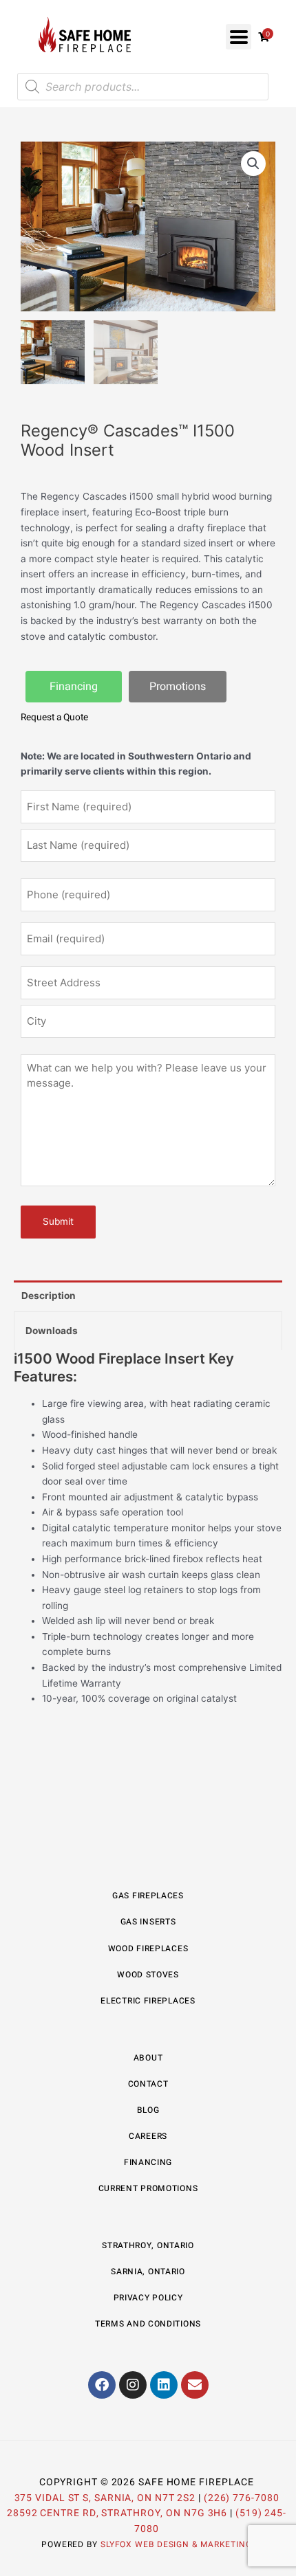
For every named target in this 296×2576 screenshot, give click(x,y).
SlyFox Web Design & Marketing (176, 2544)
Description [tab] (49, 1296)
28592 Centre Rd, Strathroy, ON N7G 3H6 (117, 2513)
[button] (239, 37)
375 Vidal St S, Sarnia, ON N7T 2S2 (105, 2498)
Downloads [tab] (52, 1331)
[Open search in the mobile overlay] (143, 87)
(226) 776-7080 (242, 2498)
